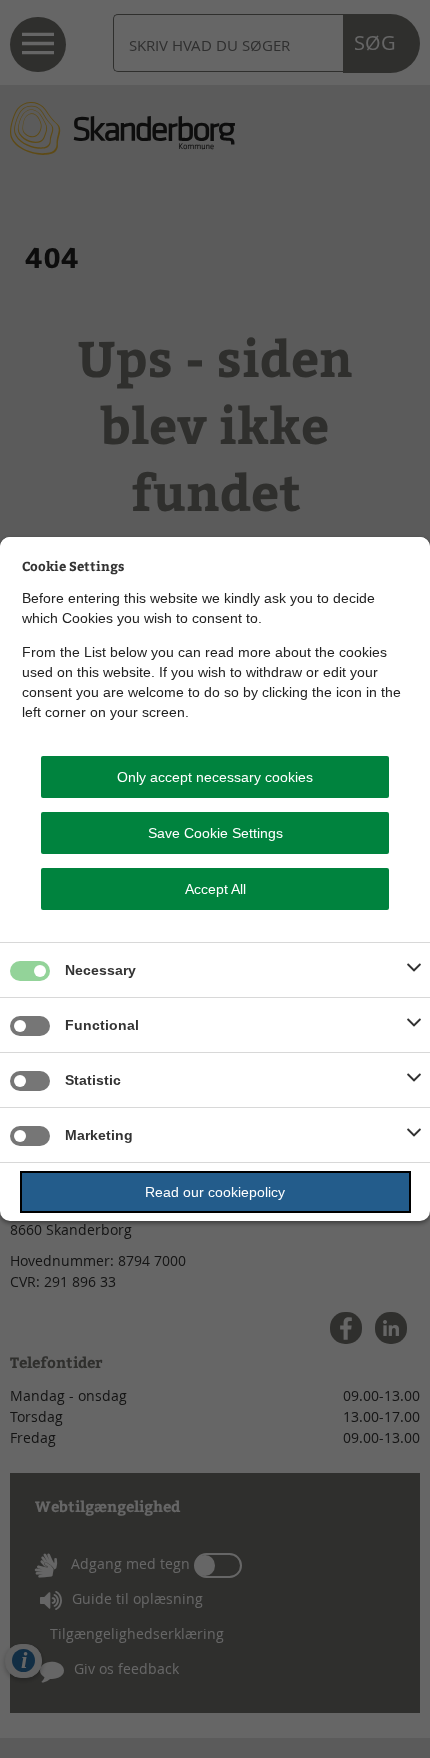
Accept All (215, 889)
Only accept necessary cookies (215, 777)
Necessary (100, 970)
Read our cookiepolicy (215, 1192)
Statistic (93, 1080)
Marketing (99, 1135)
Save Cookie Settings (215, 833)
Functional (102, 1025)
